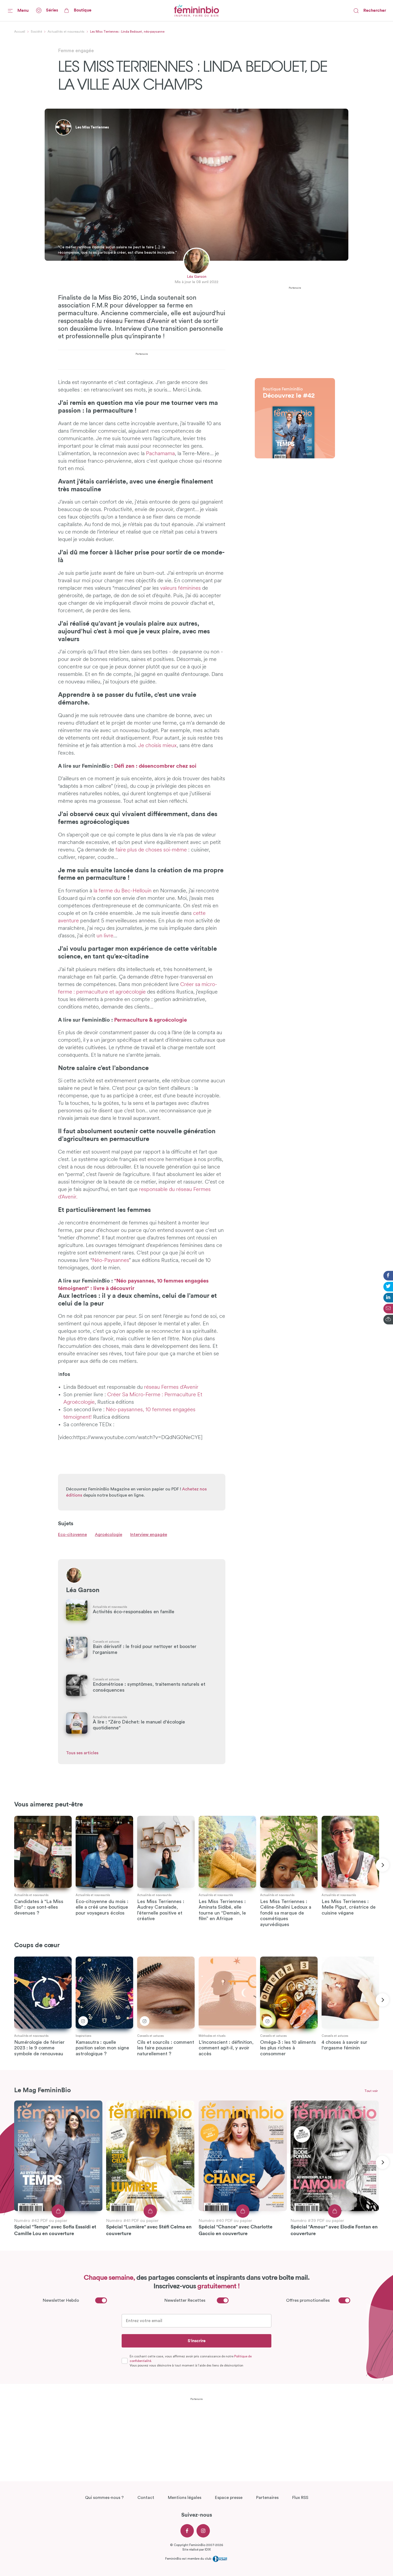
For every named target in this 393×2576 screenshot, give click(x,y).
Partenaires (267, 2498)
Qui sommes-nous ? (104, 2498)
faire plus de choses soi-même (151, 850)
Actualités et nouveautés (66, 32)
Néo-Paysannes (111, 1261)
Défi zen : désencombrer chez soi (155, 766)
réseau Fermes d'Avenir (171, 1387)
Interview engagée (149, 1535)
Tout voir (371, 2091)
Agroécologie (109, 1535)
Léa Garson (197, 277)
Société (36, 32)
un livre (105, 936)
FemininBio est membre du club (189, 2558)
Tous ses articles (82, 1753)
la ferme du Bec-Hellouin (123, 891)
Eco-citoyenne (72, 1535)
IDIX (208, 2550)
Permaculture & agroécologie (151, 1020)
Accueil (20, 32)
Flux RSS (300, 2498)
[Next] (382, 1865)
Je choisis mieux (157, 746)
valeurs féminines (180, 588)
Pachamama (160, 454)
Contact (146, 2498)
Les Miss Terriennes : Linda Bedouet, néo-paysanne (127, 32)
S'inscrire (197, 2341)
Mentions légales (185, 2498)
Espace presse (229, 2498)
